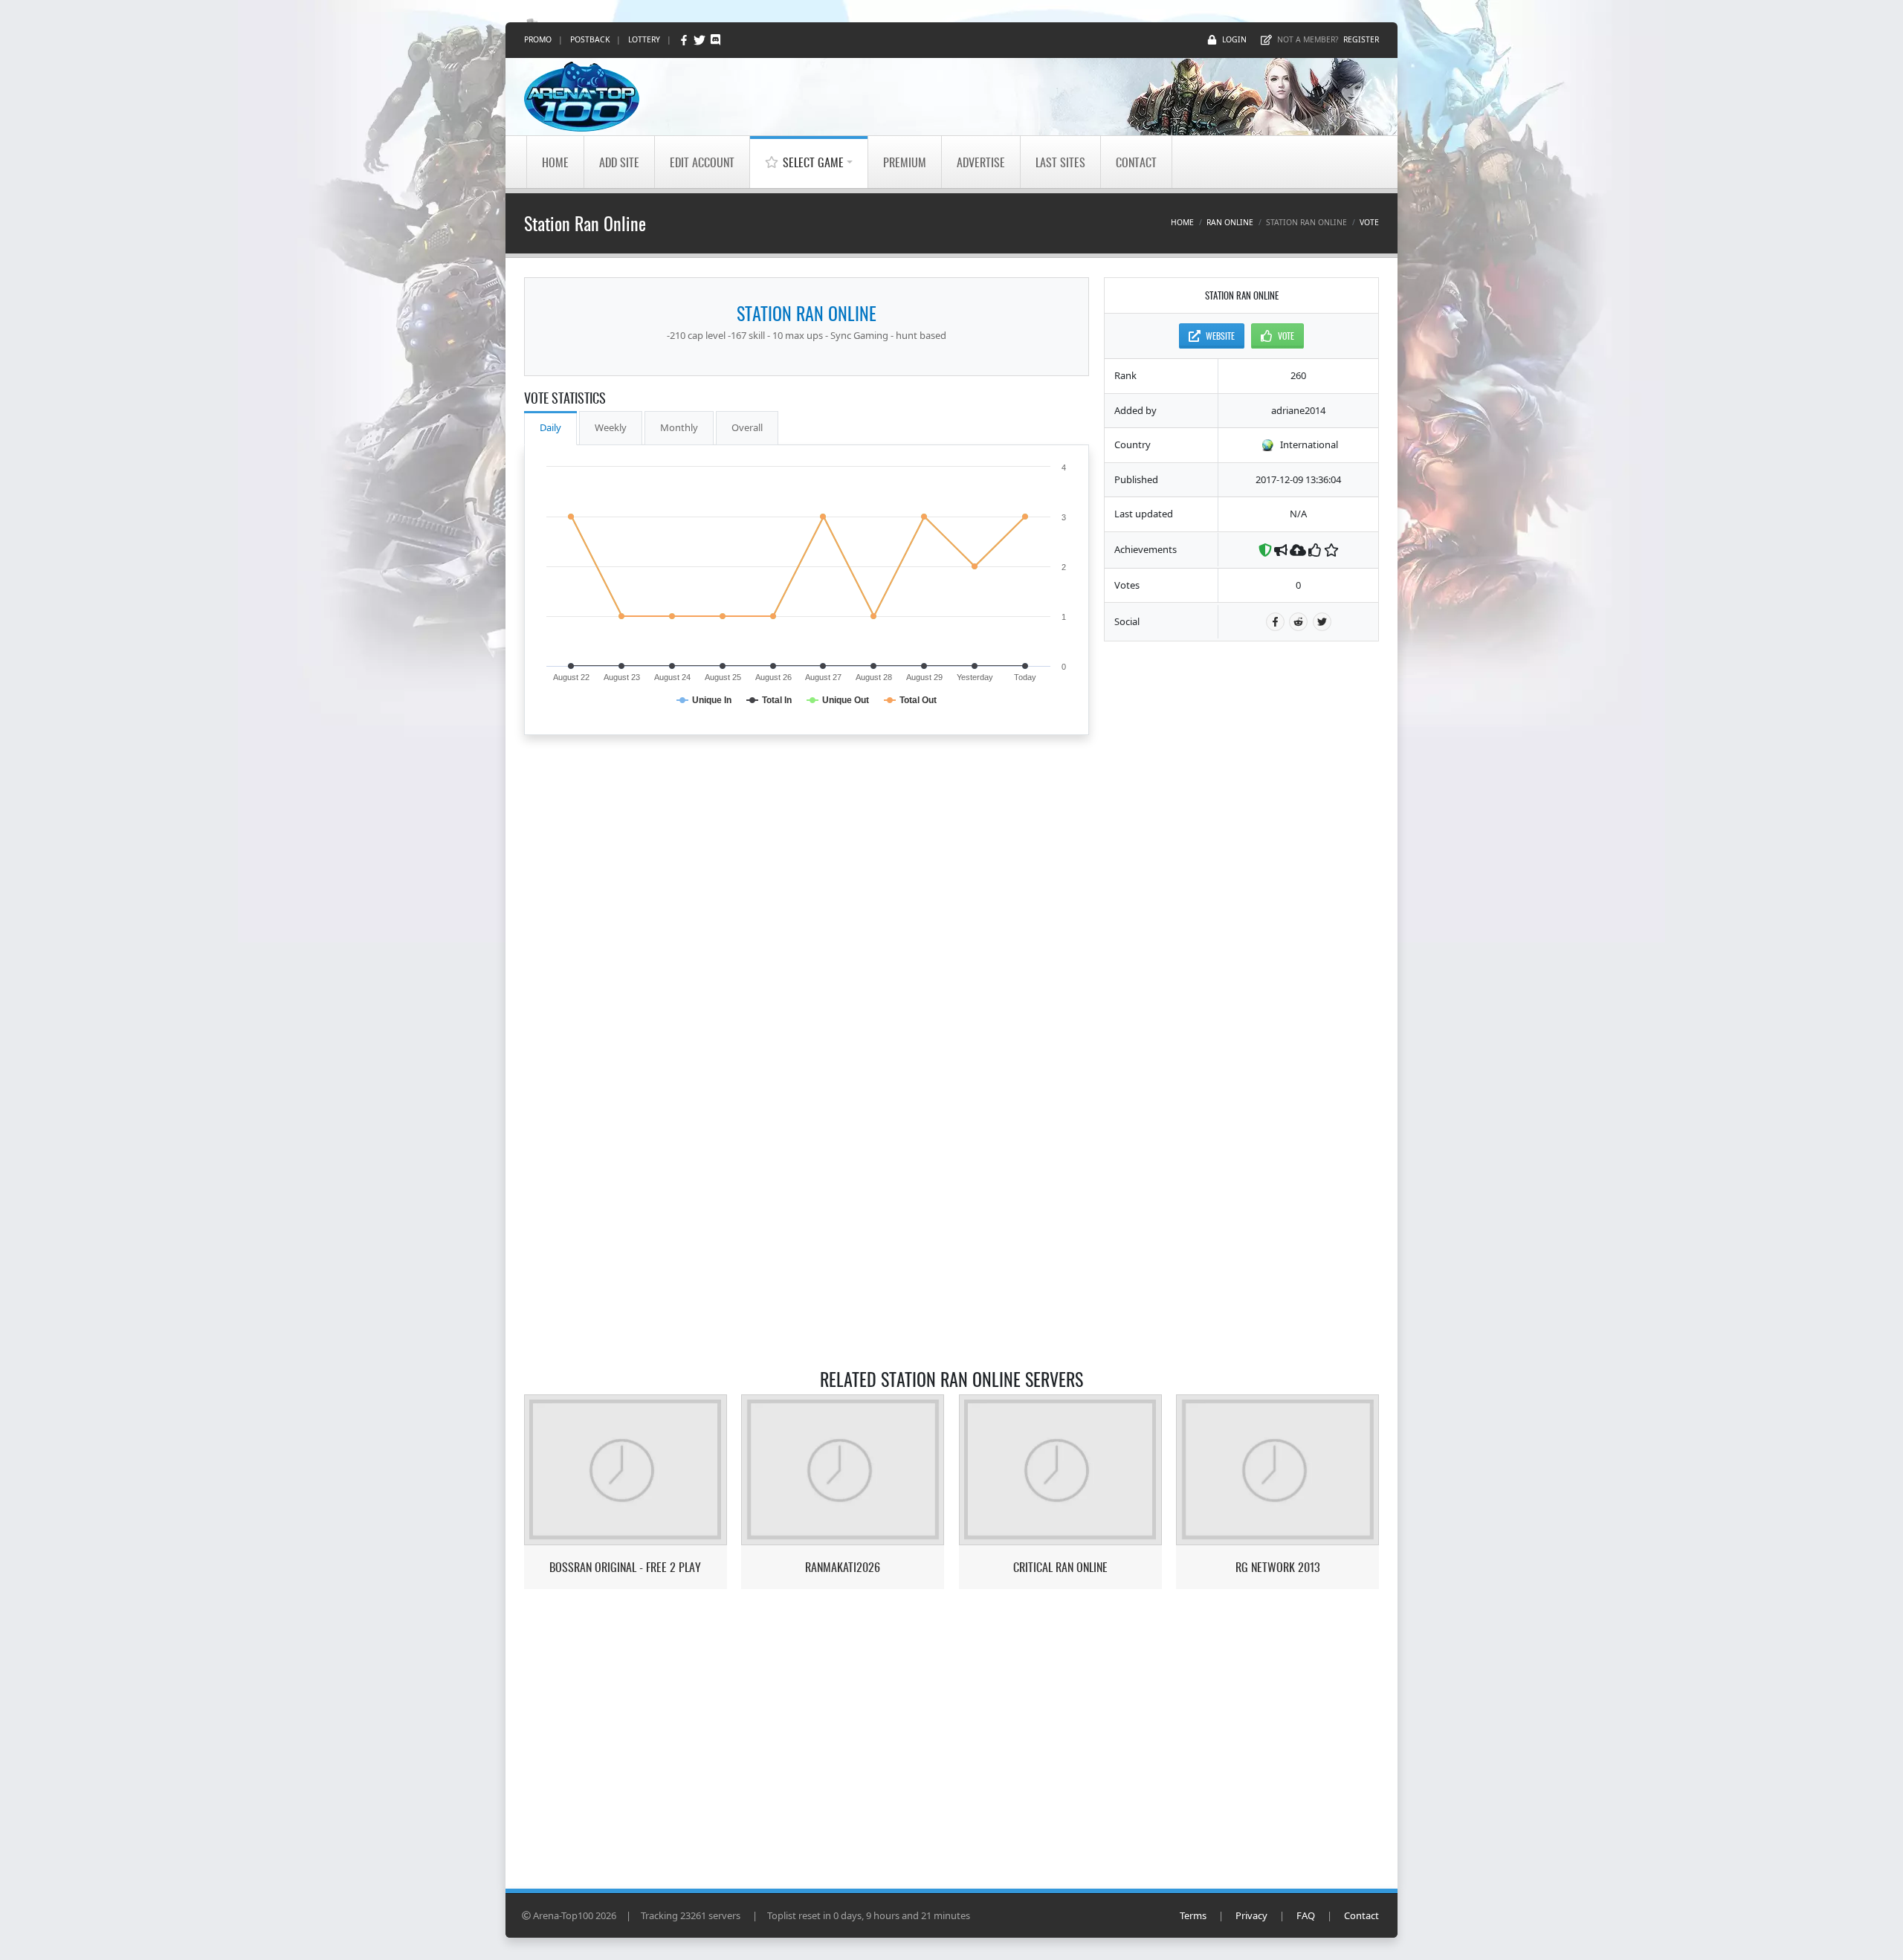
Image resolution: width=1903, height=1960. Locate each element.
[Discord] (715, 40)
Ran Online (1230, 222)
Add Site (619, 162)
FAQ (1306, 1915)
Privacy (1251, 1915)
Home (555, 162)
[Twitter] (701, 40)
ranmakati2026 (843, 1567)
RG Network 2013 (1278, 1567)
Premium (905, 162)
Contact (1136, 162)
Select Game (813, 162)
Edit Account (702, 162)
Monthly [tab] (679, 427)
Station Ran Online (807, 313)
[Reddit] (1298, 622)
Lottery (644, 39)
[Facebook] (685, 40)
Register (1361, 39)
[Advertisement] (1241, 879)
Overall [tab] (747, 427)
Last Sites (1060, 162)
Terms (1193, 1915)
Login (1234, 39)
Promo (538, 39)
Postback (590, 39)
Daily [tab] (550, 427)
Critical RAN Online (1060, 1567)
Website (1220, 336)
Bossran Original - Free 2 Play (625, 1567)
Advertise (981, 162)
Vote (1369, 222)
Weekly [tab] (611, 427)
